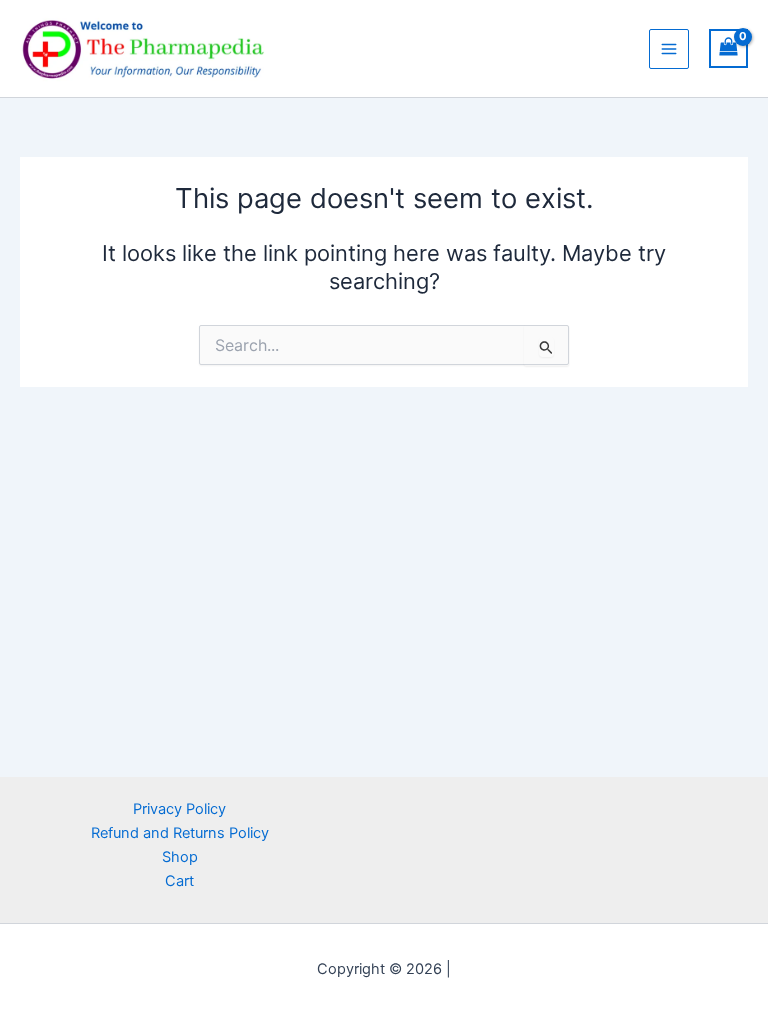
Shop (180, 857)
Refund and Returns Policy (180, 833)
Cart (179, 881)
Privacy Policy (179, 809)
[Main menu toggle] (669, 49)
